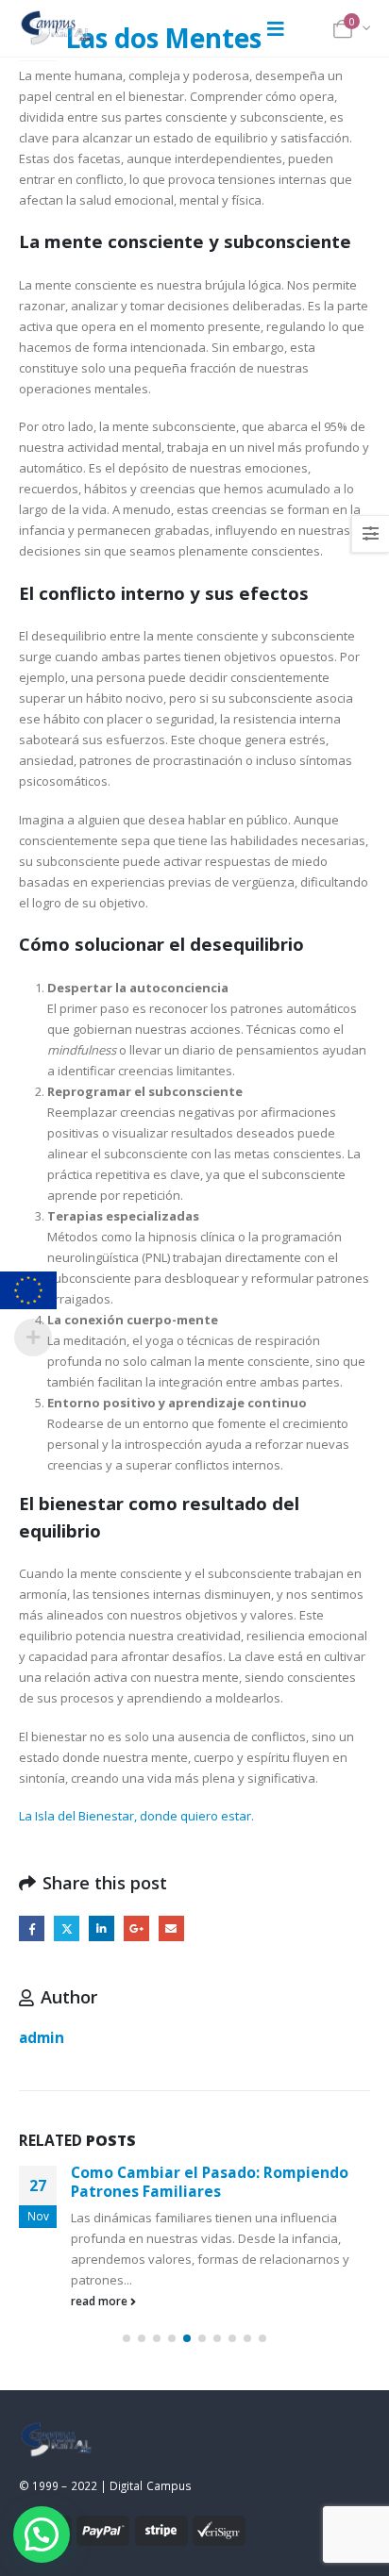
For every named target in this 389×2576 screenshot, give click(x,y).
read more (101, 2301)
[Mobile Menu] (276, 28)
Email (171, 1928)
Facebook (32, 1928)
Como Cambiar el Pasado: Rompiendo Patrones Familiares (210, 2182)
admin (42, 2037)
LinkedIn (101, 1928)
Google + (136, 1928)
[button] (127, 2338)
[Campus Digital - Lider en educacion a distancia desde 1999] (57, 28)
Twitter (67, 1928)
